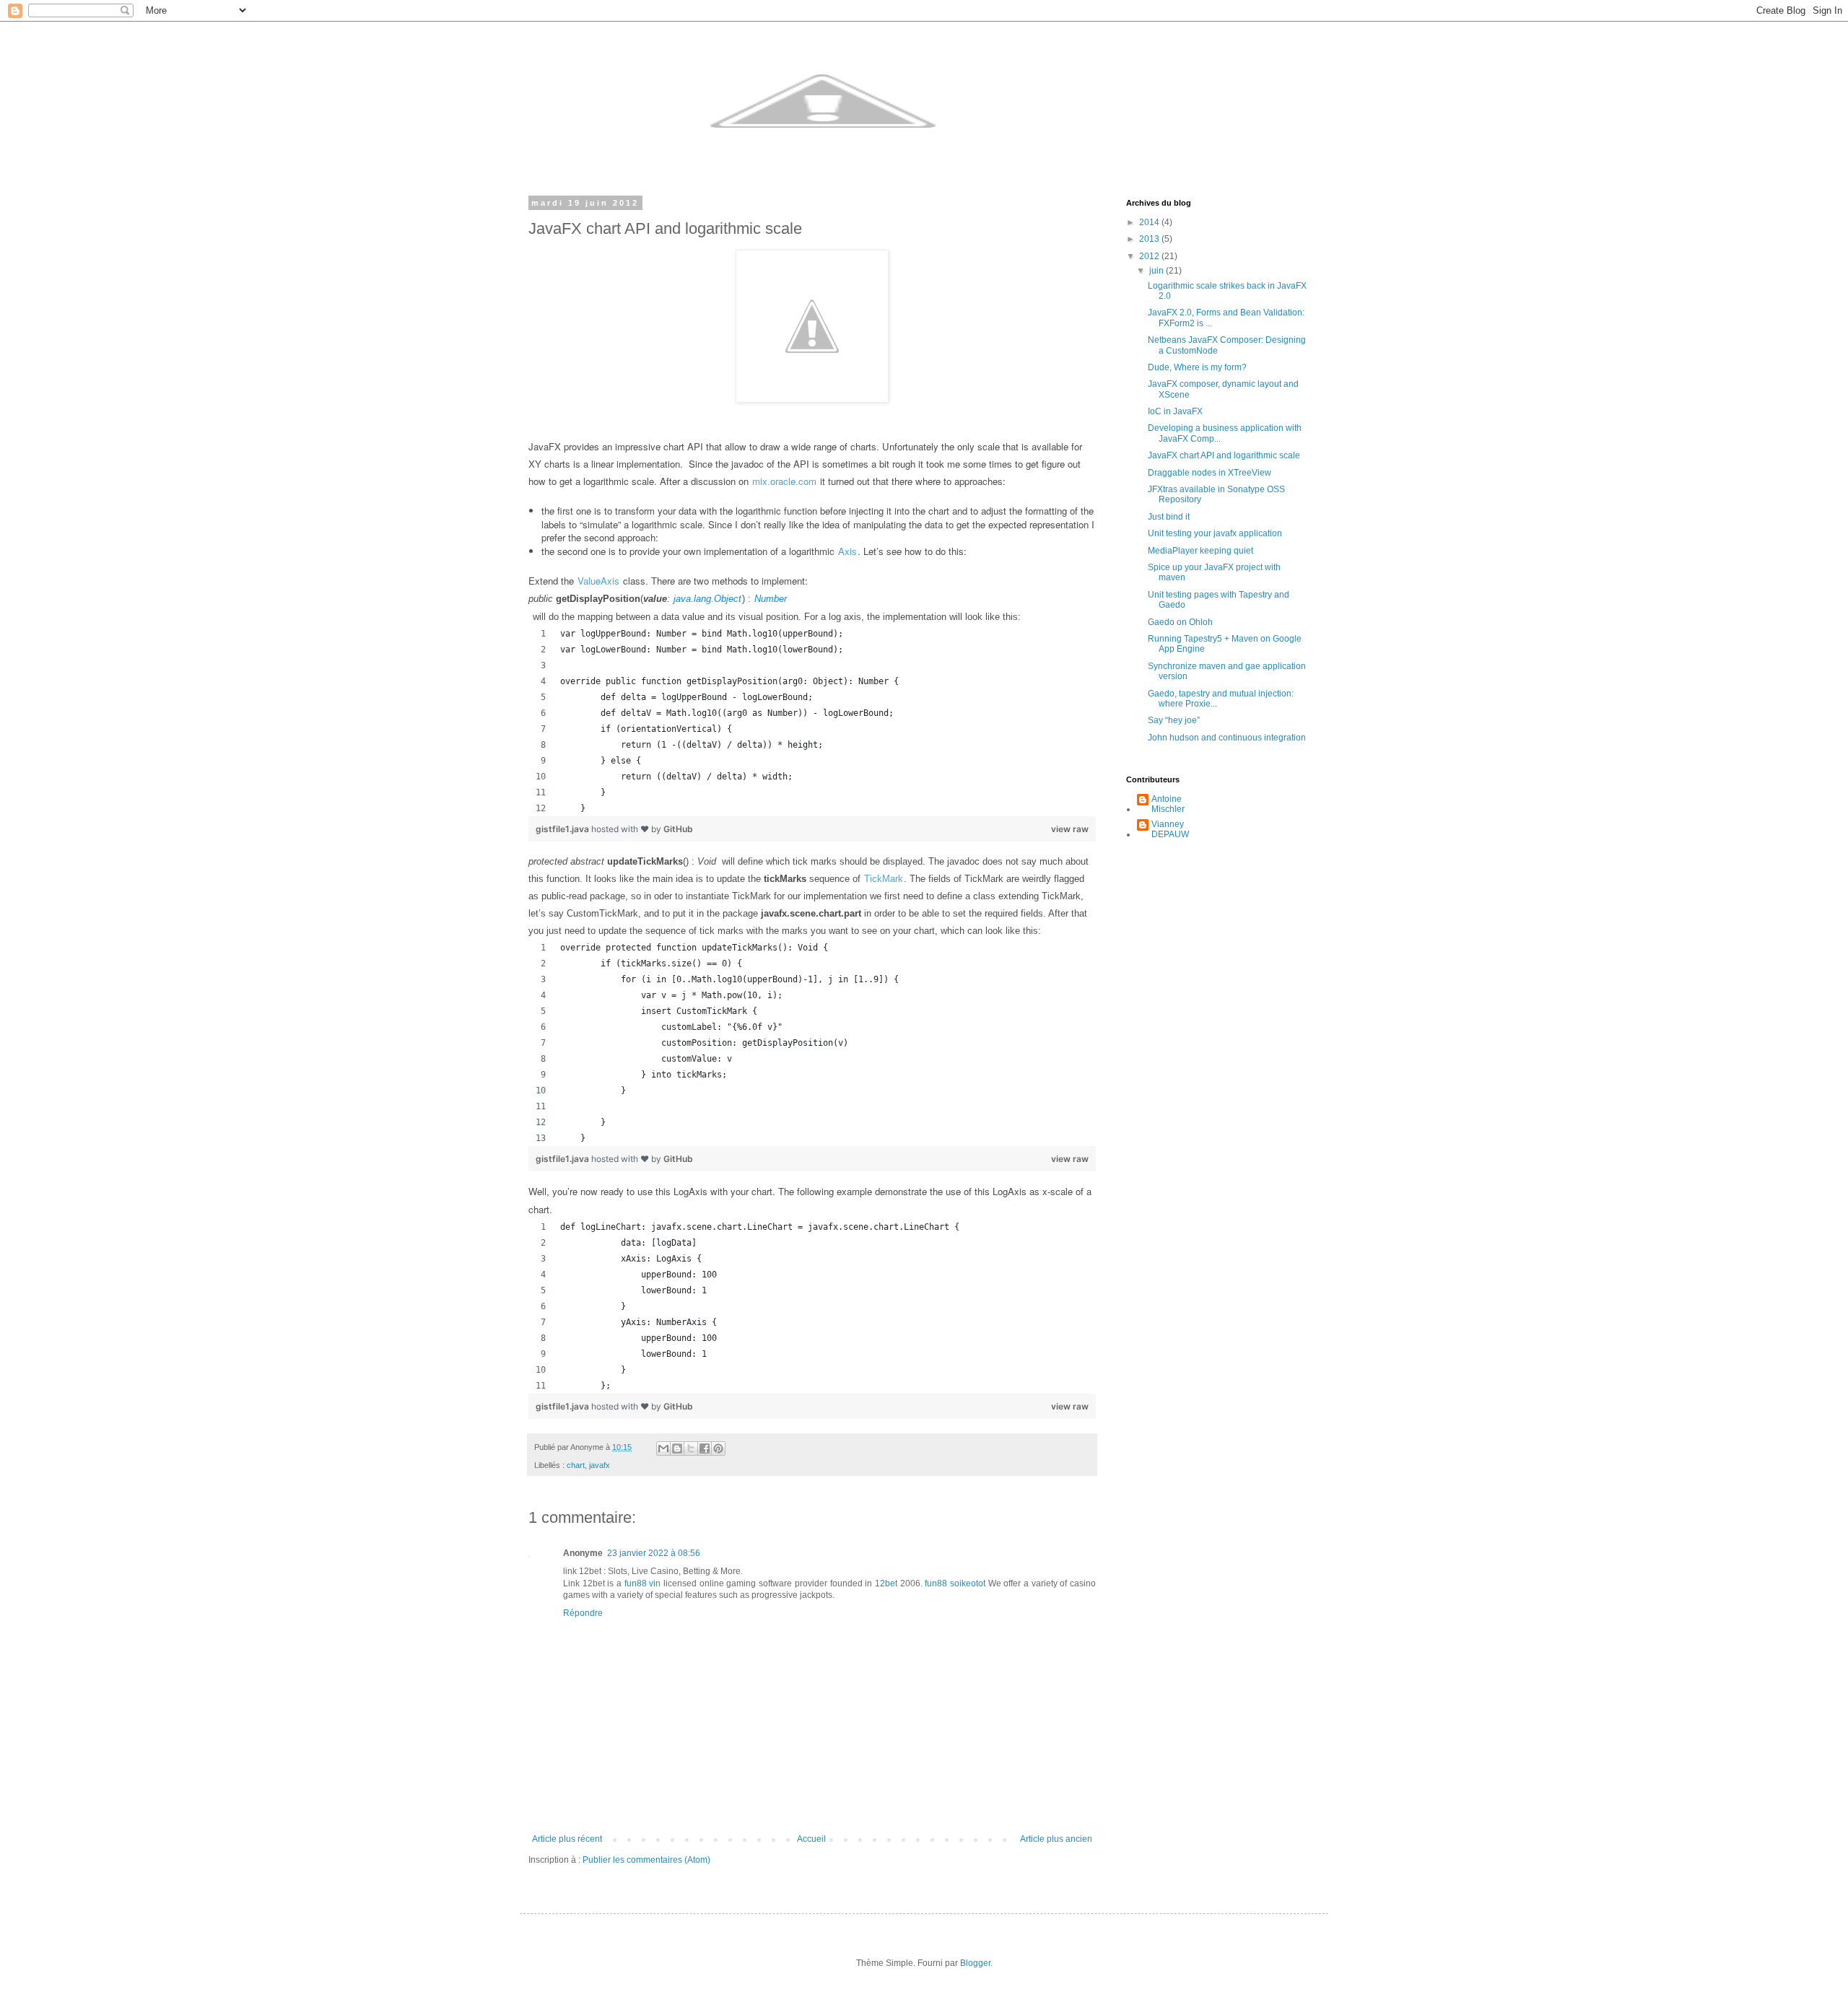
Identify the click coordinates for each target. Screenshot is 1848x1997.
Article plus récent (567, 1839)
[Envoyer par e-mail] (663, 1448)
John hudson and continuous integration (1227, 738)
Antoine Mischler (1168, 804)
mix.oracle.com (784, 481)
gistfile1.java (563, 829)
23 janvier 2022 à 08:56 (654, 1553)
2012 (1150, 256)
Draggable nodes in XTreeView (1210, 473)
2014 (1150, 222)
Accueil (811, 1839)
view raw (1070, 829)
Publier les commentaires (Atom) (646, 1860)
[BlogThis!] (677, 1448)
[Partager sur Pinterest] (718, 1448)
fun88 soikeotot (955, 1583)
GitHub (678, 829)
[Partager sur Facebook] (705, 1448)
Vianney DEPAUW (1170, 829)
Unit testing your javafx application (1215, 533)
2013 (1150, 239)
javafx (600, 1465)
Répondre (583, 1613)
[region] (812, 721)
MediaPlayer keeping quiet (1200, 551)
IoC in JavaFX (1175, 411)
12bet (886, 1583)
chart (576, 1465)
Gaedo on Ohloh (1180, 622)
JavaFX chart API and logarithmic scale (1224, 455)
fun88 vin (643, 1583)
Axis (847, 551)
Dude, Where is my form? (1197, 367)
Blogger (975, 1963)
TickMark (884, 879)
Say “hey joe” (1174, 720)
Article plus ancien (1056, 1839)
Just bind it (1169, 517)
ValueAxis (598, 581)
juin (1158, 271)
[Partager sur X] (691, 1448)
